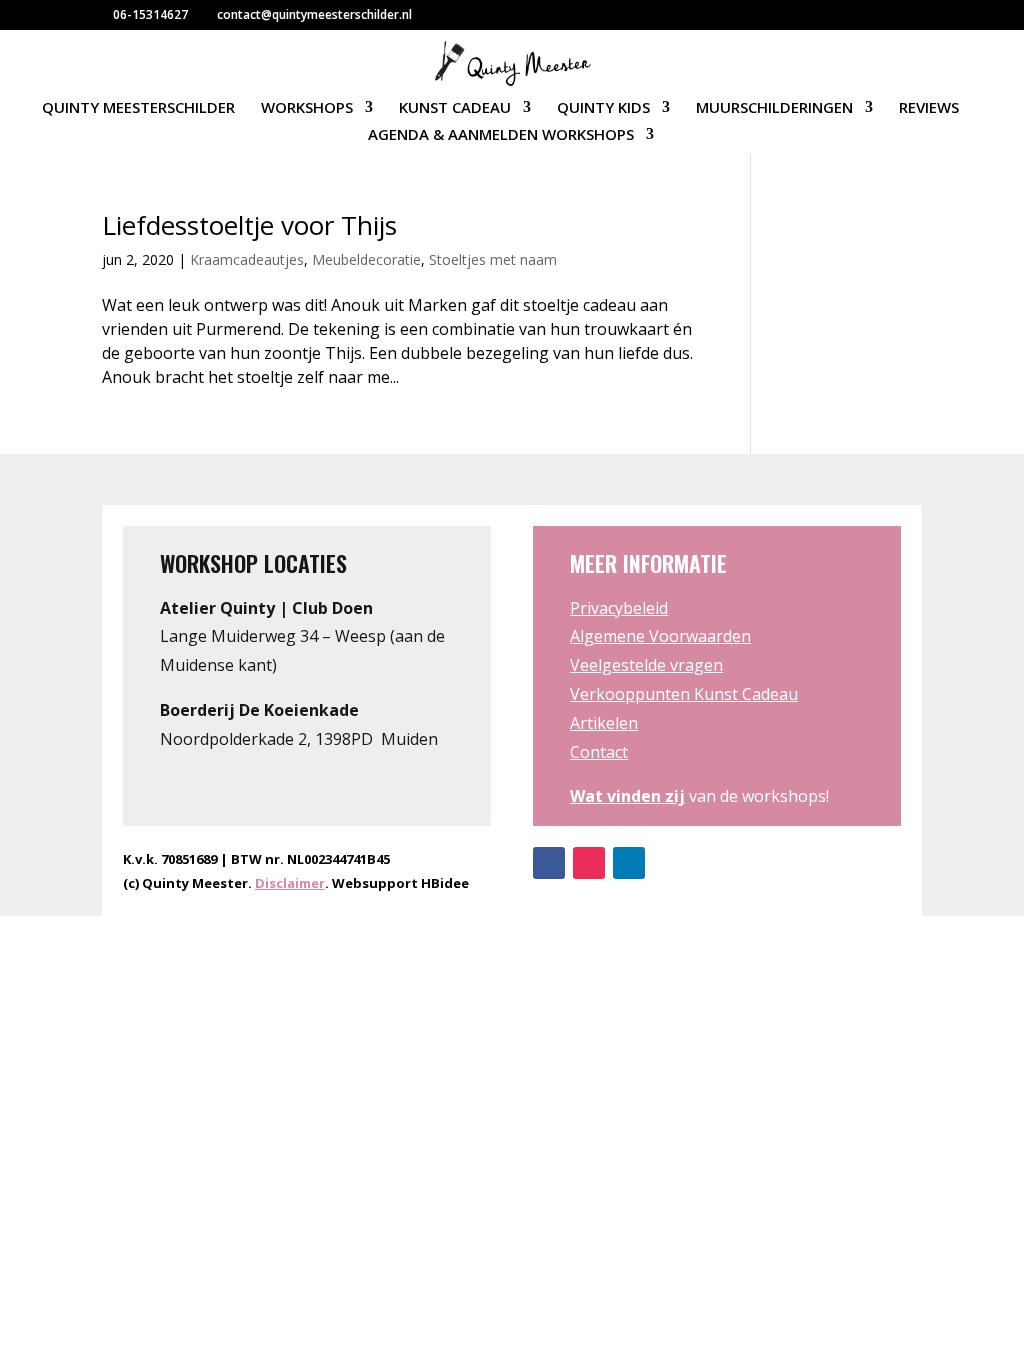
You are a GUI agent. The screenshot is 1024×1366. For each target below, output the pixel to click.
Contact (599, 752)
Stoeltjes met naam (493, 259)
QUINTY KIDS (603, 108)
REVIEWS (929, 108)
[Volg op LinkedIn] (629, 863)
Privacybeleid (619, 608)
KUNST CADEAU (455, 108)
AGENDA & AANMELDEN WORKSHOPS (501, 135)
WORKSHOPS (307, 108)
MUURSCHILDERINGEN (774, 108)
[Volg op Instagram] (589, 863)
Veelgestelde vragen (646, 665)
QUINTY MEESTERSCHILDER (138, 108)
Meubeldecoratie (366, 259)
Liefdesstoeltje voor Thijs (249, 225)
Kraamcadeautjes (247, 259)
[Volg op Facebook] (549, 863)
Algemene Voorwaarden (660, 636)
